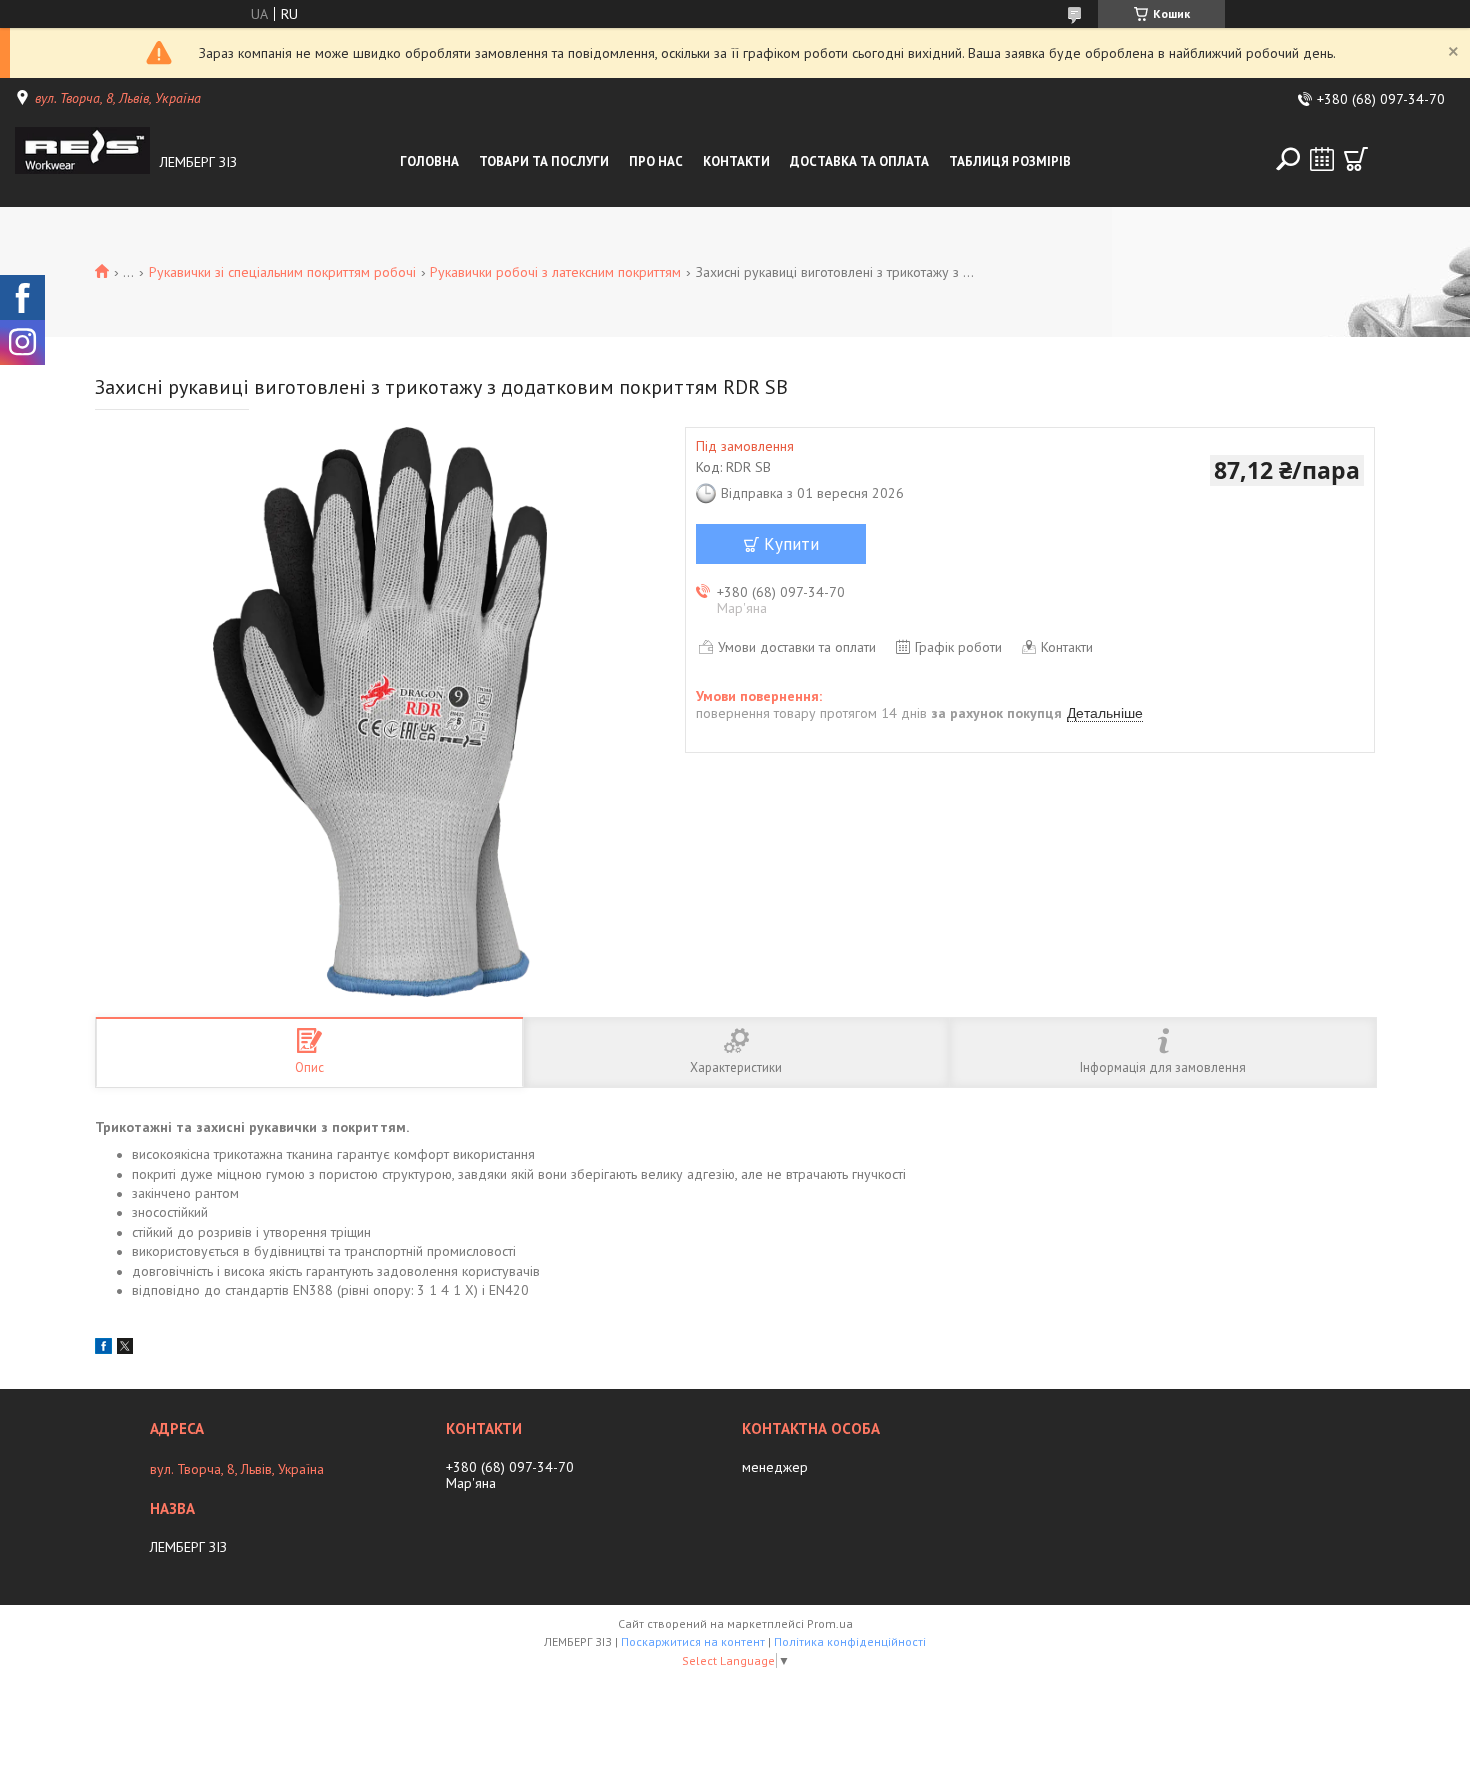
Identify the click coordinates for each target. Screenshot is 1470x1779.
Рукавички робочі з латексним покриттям (555, 272)
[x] (125, 1349)
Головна (429, 161)
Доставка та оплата (859, 161)
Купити (791, 544)
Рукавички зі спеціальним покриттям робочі (282, 272)
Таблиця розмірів (1010, 161)
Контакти (736, 161)
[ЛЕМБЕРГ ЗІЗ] (82, 162)
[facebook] (103, 1349)
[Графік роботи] (1322, 159)
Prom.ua (830, 1623)
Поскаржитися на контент (693, 1641)
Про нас (656, 161)
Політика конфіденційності (850, 1641)
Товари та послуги (544, 161)
